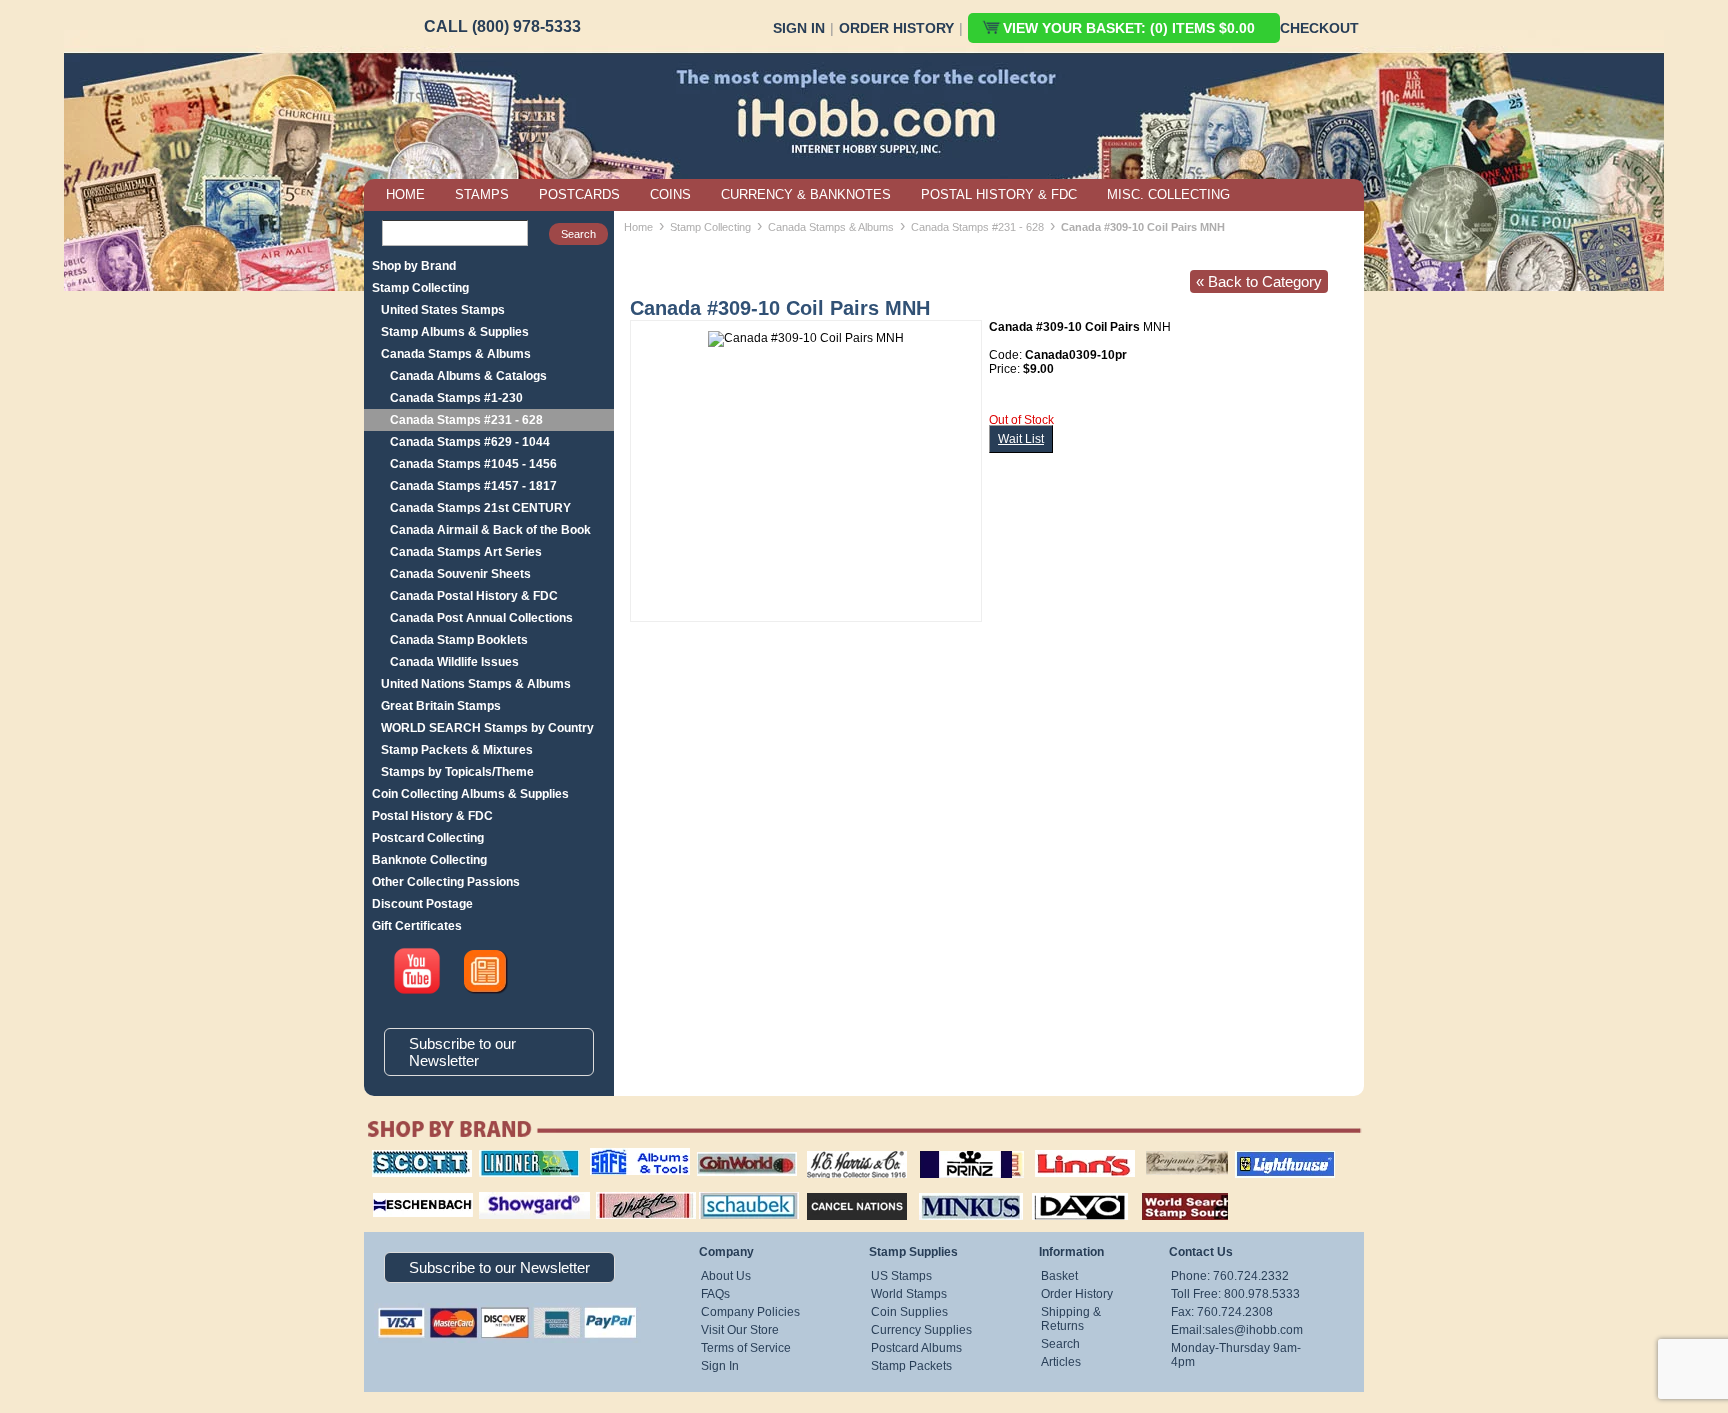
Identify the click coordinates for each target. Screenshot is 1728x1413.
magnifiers (392, 1190)
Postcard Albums (916, 1348)
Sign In (799, 28)
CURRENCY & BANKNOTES (806, 194)
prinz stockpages (950, 1150)
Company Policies (750, 1312)
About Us (726, 1276)
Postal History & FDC (432, 816)
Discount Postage (422, 904)
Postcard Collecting (428, 838)
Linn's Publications (1063, 1150)
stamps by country (1169, 1190)
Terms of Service (746, 1348)
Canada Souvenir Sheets (460, 574)
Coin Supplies (909, 1312)
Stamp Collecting (420, 288)
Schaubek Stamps (737, 1190)
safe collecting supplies (619, 1157)
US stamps (1149, 1150)
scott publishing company (406, 1157)
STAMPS (482, 194)
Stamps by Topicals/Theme (457, 772)
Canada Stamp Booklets (459, 640)
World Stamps (909, 1294)
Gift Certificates (417, 926)
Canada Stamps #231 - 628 (466, 420)
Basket (1059, 1276)
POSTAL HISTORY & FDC (999, 194)
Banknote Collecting (429, 860)
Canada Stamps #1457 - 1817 (473, 486)
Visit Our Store (740, 1330)
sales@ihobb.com (1254, 1330)
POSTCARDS (579, 194)
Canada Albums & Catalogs (468, 376)
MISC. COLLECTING (1168, 194)
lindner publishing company (521, 1157)
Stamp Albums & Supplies (455, 332)
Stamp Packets (911, 1366)
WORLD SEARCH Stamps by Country (487, 728)
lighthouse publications (1261, 1157)
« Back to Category (1259, 281)
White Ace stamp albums (625, 1197)
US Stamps (901, 1276)
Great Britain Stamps (441, 706)
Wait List (1021, 439)
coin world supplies (740, 1150)
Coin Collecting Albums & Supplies (470, 794)
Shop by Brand (414, 266)
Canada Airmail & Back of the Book (490, 530)
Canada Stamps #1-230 (456, 398)
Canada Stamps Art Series (466, 552)
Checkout (1319, 28)
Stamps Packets (839, 1190)
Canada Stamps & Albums (456, 354)
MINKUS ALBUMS (953, 1190)
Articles (1061, 1362)
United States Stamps (443, 310)
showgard (499, 1190)
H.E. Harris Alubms (847, 1150)
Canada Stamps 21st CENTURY (480, 508)
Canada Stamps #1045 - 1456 (473, 464)
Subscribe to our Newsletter (462, 1052)
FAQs (715, 1294)
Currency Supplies (921, 1330)
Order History (896, 28)
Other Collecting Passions (446, 882)
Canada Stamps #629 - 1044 (470, 442)
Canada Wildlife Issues (454, 662)
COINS (670, 194)
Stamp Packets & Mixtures (457, 750)
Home (638, 227)
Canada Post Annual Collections (481, 618)
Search (1060, 1344)
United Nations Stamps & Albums (476, 684)
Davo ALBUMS (1052, 1190)
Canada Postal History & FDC (474, 596)
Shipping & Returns (1071, 1319)
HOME (405, 194)
